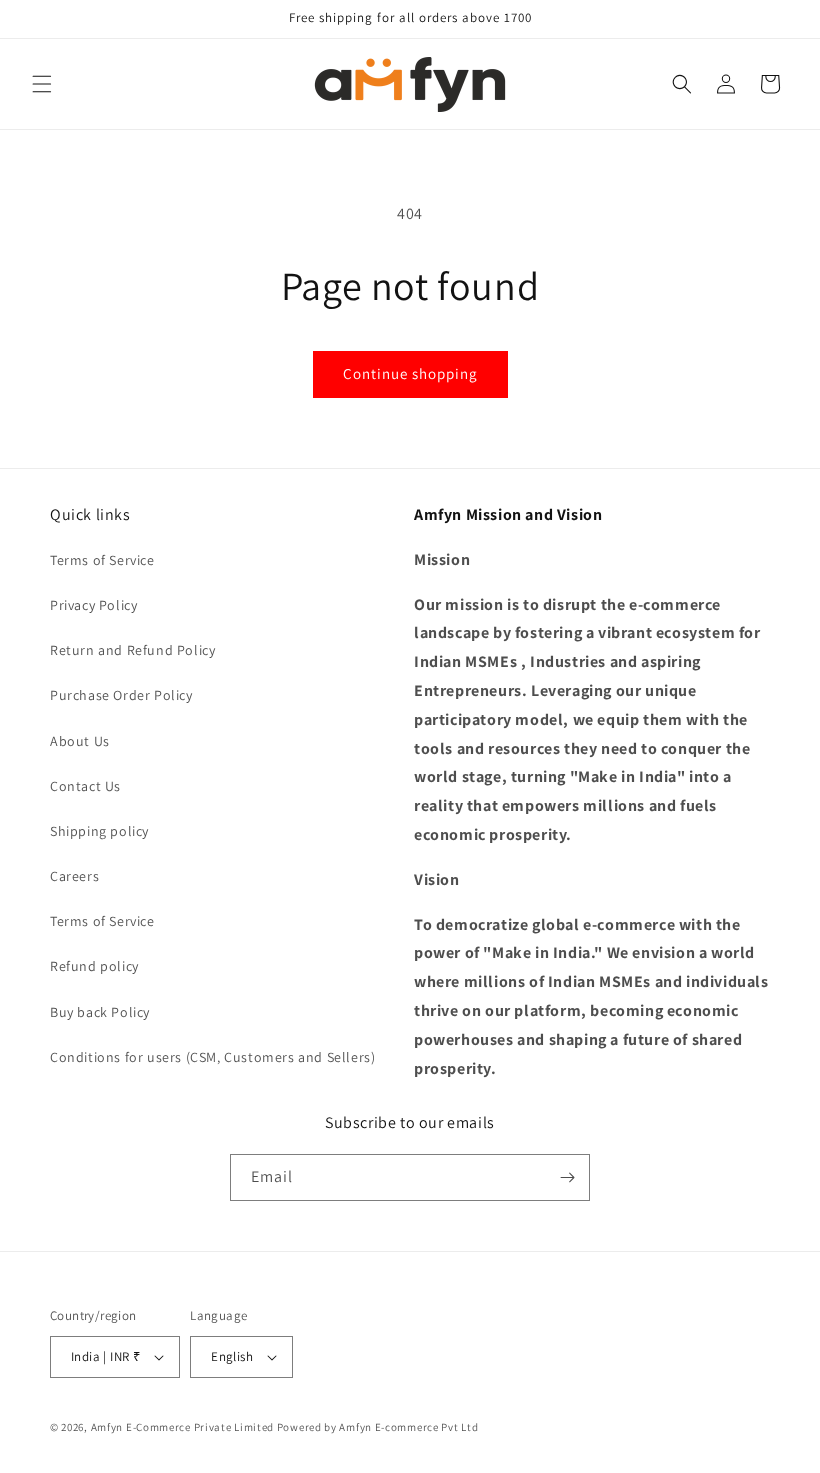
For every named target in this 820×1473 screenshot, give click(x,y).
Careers (74, 876)
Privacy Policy (93, 605)
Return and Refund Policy (132, 650)
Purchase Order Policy (121, 695)
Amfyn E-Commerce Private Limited (182, 1427)
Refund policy (94, 966)
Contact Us (85, 786)
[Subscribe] (567, 1177)
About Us (80, 741)
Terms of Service (102, 560)
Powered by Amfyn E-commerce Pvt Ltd (378, 1427)
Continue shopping (410, 373)
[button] (42, 84)
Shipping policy (99, 831)
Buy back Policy (100, 1012)
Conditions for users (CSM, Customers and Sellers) (212, 1057)
